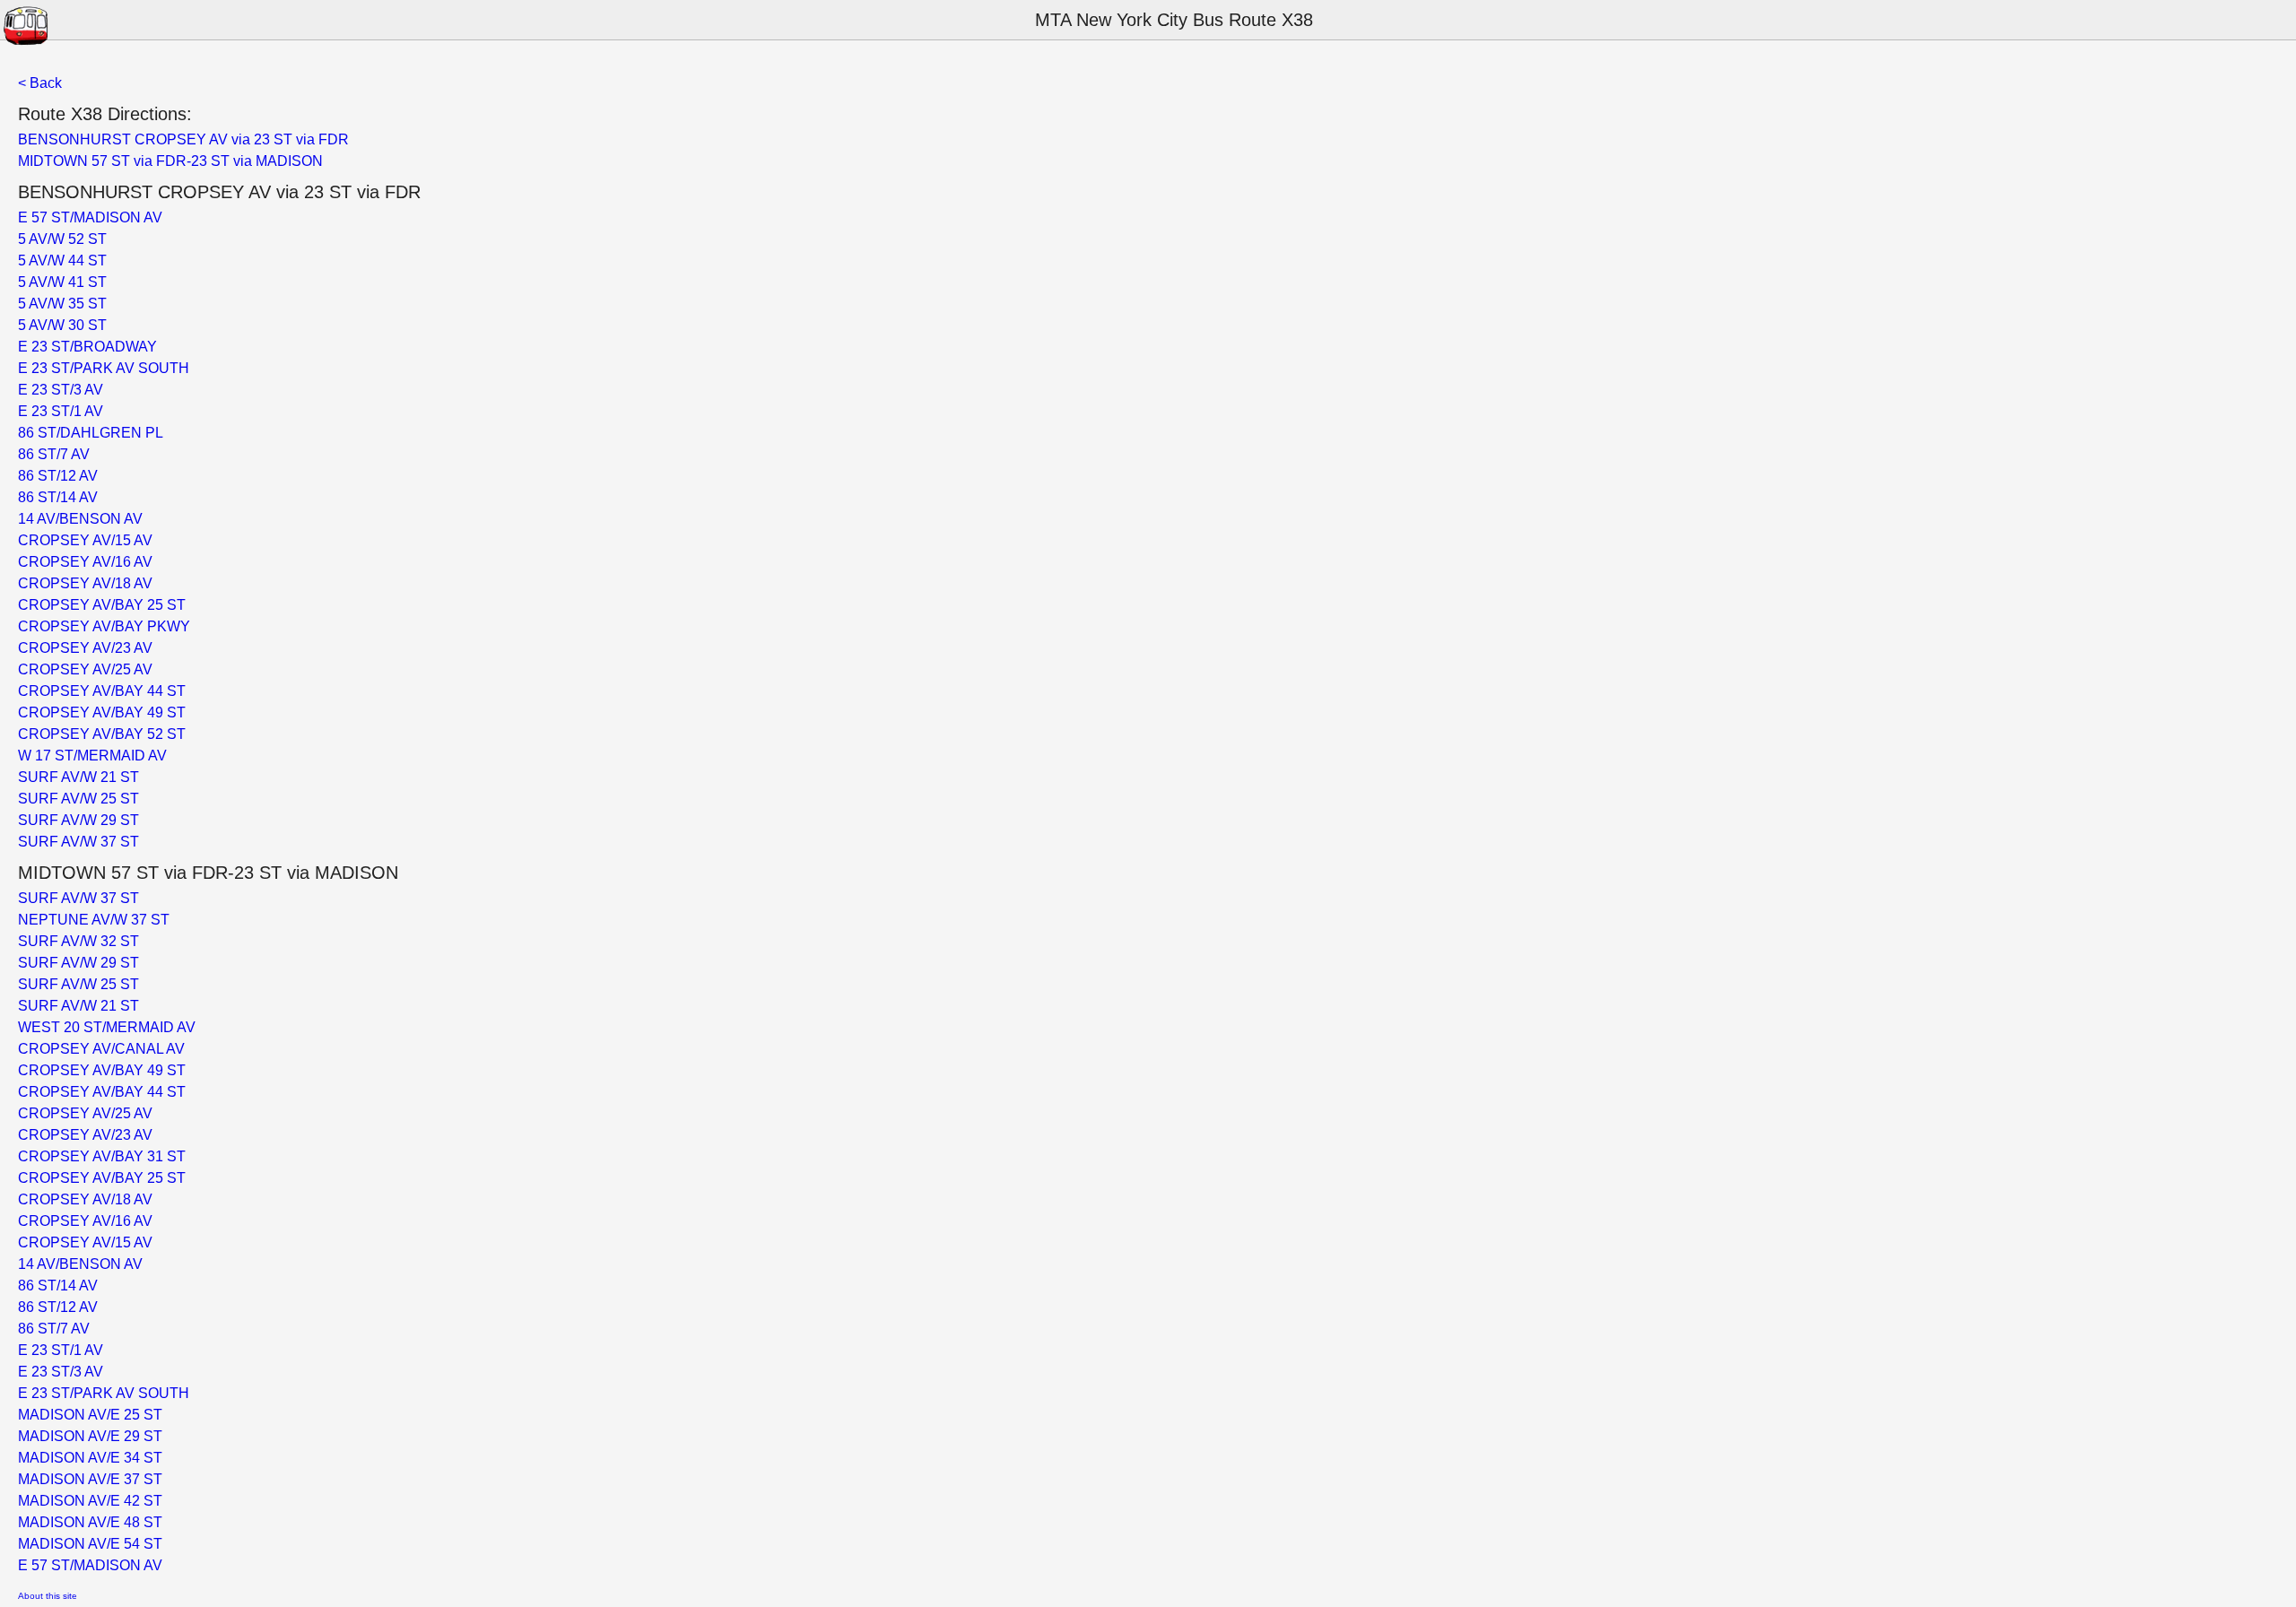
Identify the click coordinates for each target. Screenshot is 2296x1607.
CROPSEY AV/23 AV (85, 648)
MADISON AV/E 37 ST (90, 1479)
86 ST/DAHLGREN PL (91, 433)
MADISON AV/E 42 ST (90, 1501)
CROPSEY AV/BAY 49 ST (102, 712)
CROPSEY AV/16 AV (85, 562)
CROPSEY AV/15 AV (85, 540)
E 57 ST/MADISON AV (90, 217)
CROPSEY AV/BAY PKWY (104, 626)
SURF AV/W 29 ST (78, 820)
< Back (40, 83)
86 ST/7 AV (54, 454)
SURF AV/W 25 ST (78, 799)
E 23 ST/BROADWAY (87, 347)
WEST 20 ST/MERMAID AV (107, 1027)
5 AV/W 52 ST (62, 239)
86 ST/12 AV (58, 476)
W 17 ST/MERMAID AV (92, 756)
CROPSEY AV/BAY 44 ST (102, 691)
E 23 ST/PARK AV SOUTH (104, 368)
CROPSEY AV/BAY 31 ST (102, 1156)
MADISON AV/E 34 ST (90, 1458)
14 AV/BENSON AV (80, 519)
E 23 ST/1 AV (61, 411)
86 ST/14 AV (58, 497)
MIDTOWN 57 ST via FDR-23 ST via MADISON (170, 161)
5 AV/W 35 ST (62, 304)
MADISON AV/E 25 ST (90, 1415)
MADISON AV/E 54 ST (90, 1544)
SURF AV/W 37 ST (78, 842)
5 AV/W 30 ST (62, 325)
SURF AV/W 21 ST (78, 777)
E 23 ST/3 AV (61, 390)
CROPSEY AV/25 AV (85, 669)
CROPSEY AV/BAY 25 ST (102, 605)
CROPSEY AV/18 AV (85, 583)
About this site (48, 1596)
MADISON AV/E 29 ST (90, 1436)
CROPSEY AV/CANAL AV (101, 1049)
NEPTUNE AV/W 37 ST (94, 920)
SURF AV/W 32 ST (78, 941)
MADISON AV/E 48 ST (90, 1522)
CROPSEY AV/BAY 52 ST (102, 734)
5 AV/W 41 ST (62, 282)
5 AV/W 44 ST (62, 261)
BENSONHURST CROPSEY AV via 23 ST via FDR (183, 139)
